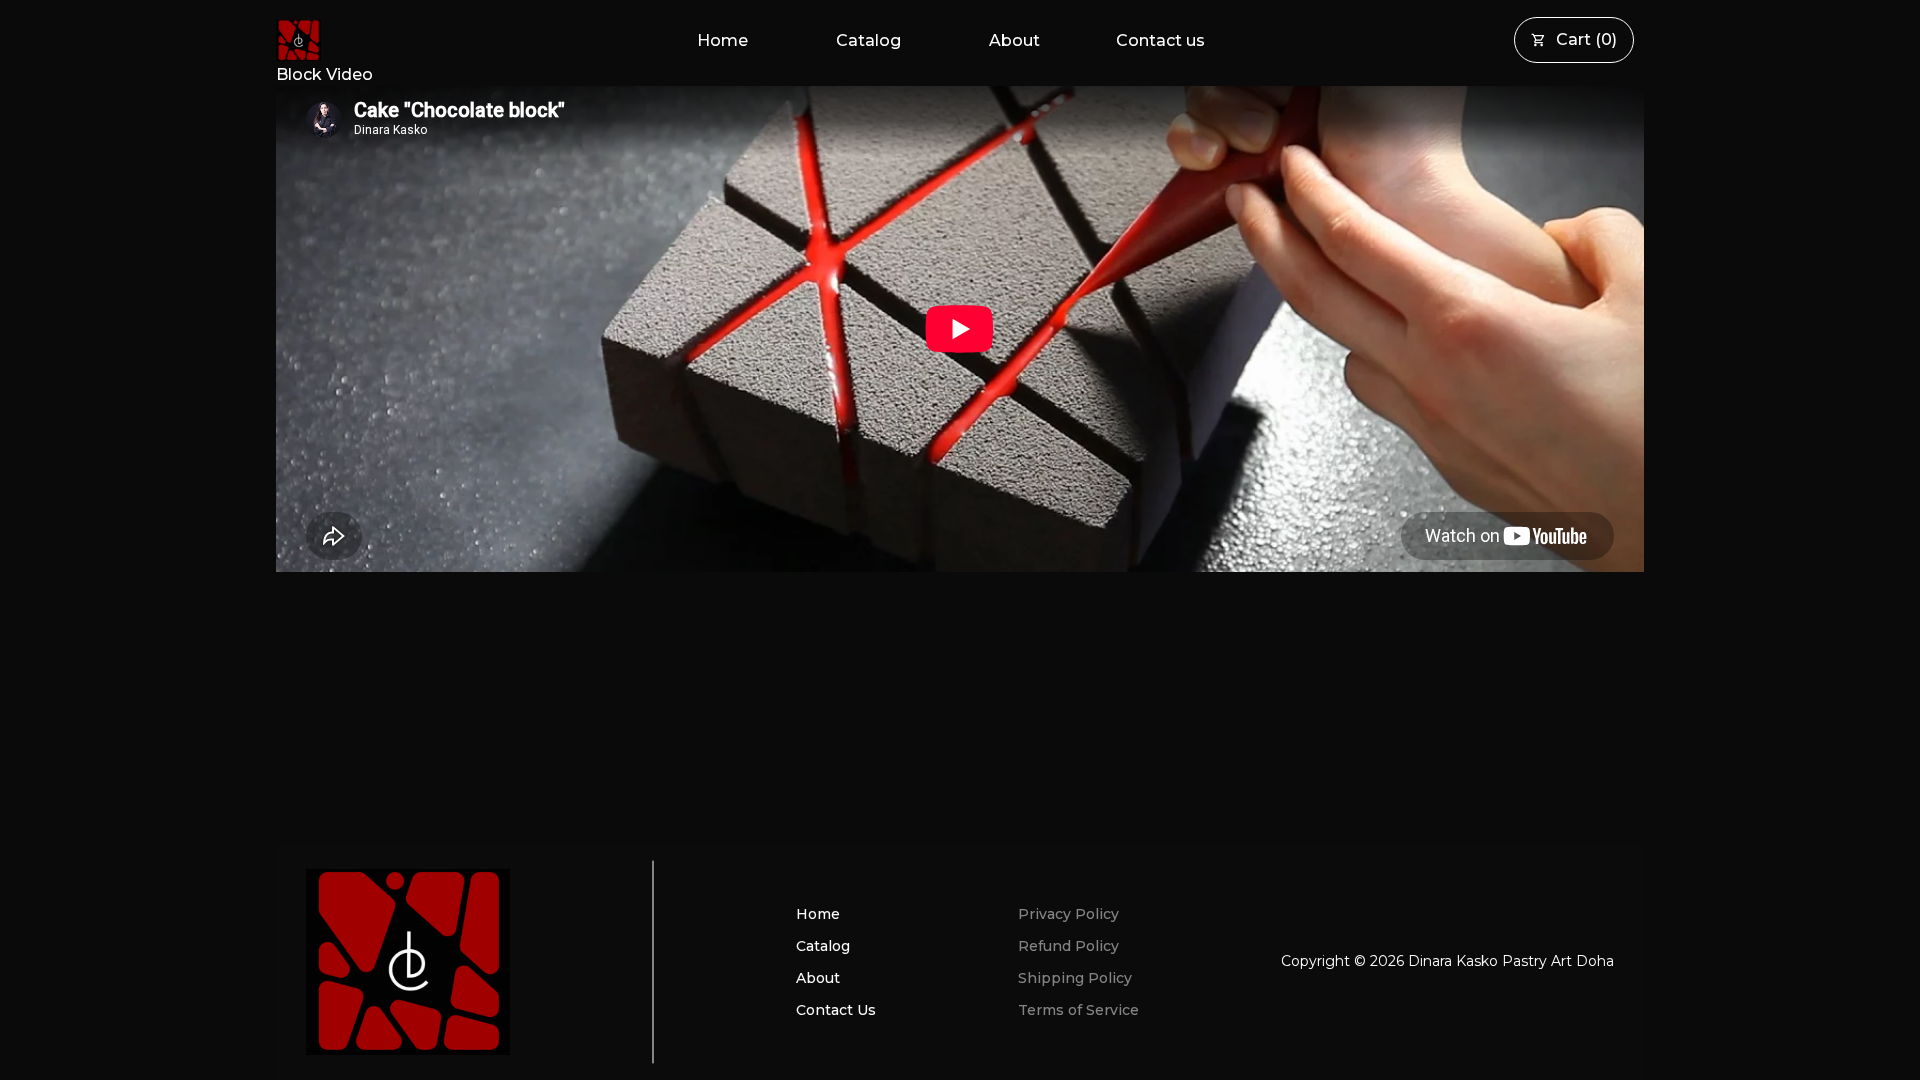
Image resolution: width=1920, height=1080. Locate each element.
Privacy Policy (1068, 914)
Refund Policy (1068, 946)
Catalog (868, 40)
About (1014, 40)
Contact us (1160, 40)
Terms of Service (1078, 1010)
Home (722, 40)
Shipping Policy (1075, 978)
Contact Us (836, 1010)
